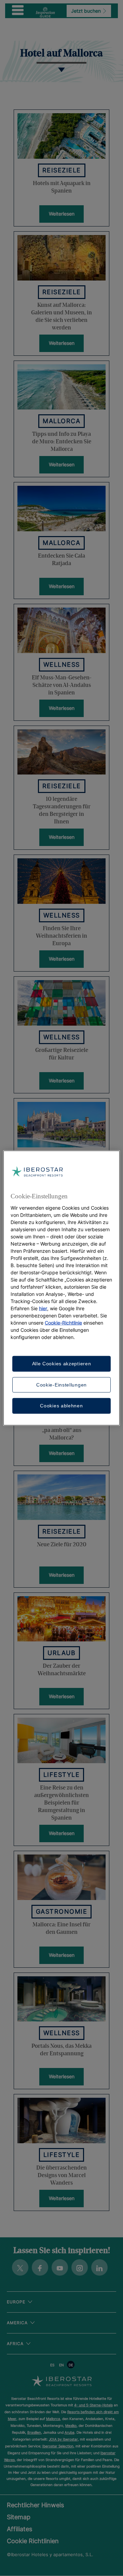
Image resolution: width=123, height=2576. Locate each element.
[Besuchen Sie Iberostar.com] (62, 2382)
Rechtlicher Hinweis (35, 2505)
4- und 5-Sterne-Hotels (93, 2405)
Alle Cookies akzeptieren (62, 1364)
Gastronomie (62, 1911)
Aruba (70, 2432)
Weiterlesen (62, 214)
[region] (61, 1288)
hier (43, 1308)
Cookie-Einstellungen (61, 1384)
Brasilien (34, 2432)
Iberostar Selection (58, 2446)
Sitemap (19, 2517)
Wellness (62, 665)
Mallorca (61, 421)
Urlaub (61, 1653)
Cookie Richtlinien (33, 2541)
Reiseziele (62, 170)
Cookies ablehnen (61, 1406)
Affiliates (19, 2529)
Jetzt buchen (87, 11)
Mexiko (71, 2425)
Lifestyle (62, 1775)
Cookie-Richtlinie (63, 1323)
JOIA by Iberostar (63, 2439)
